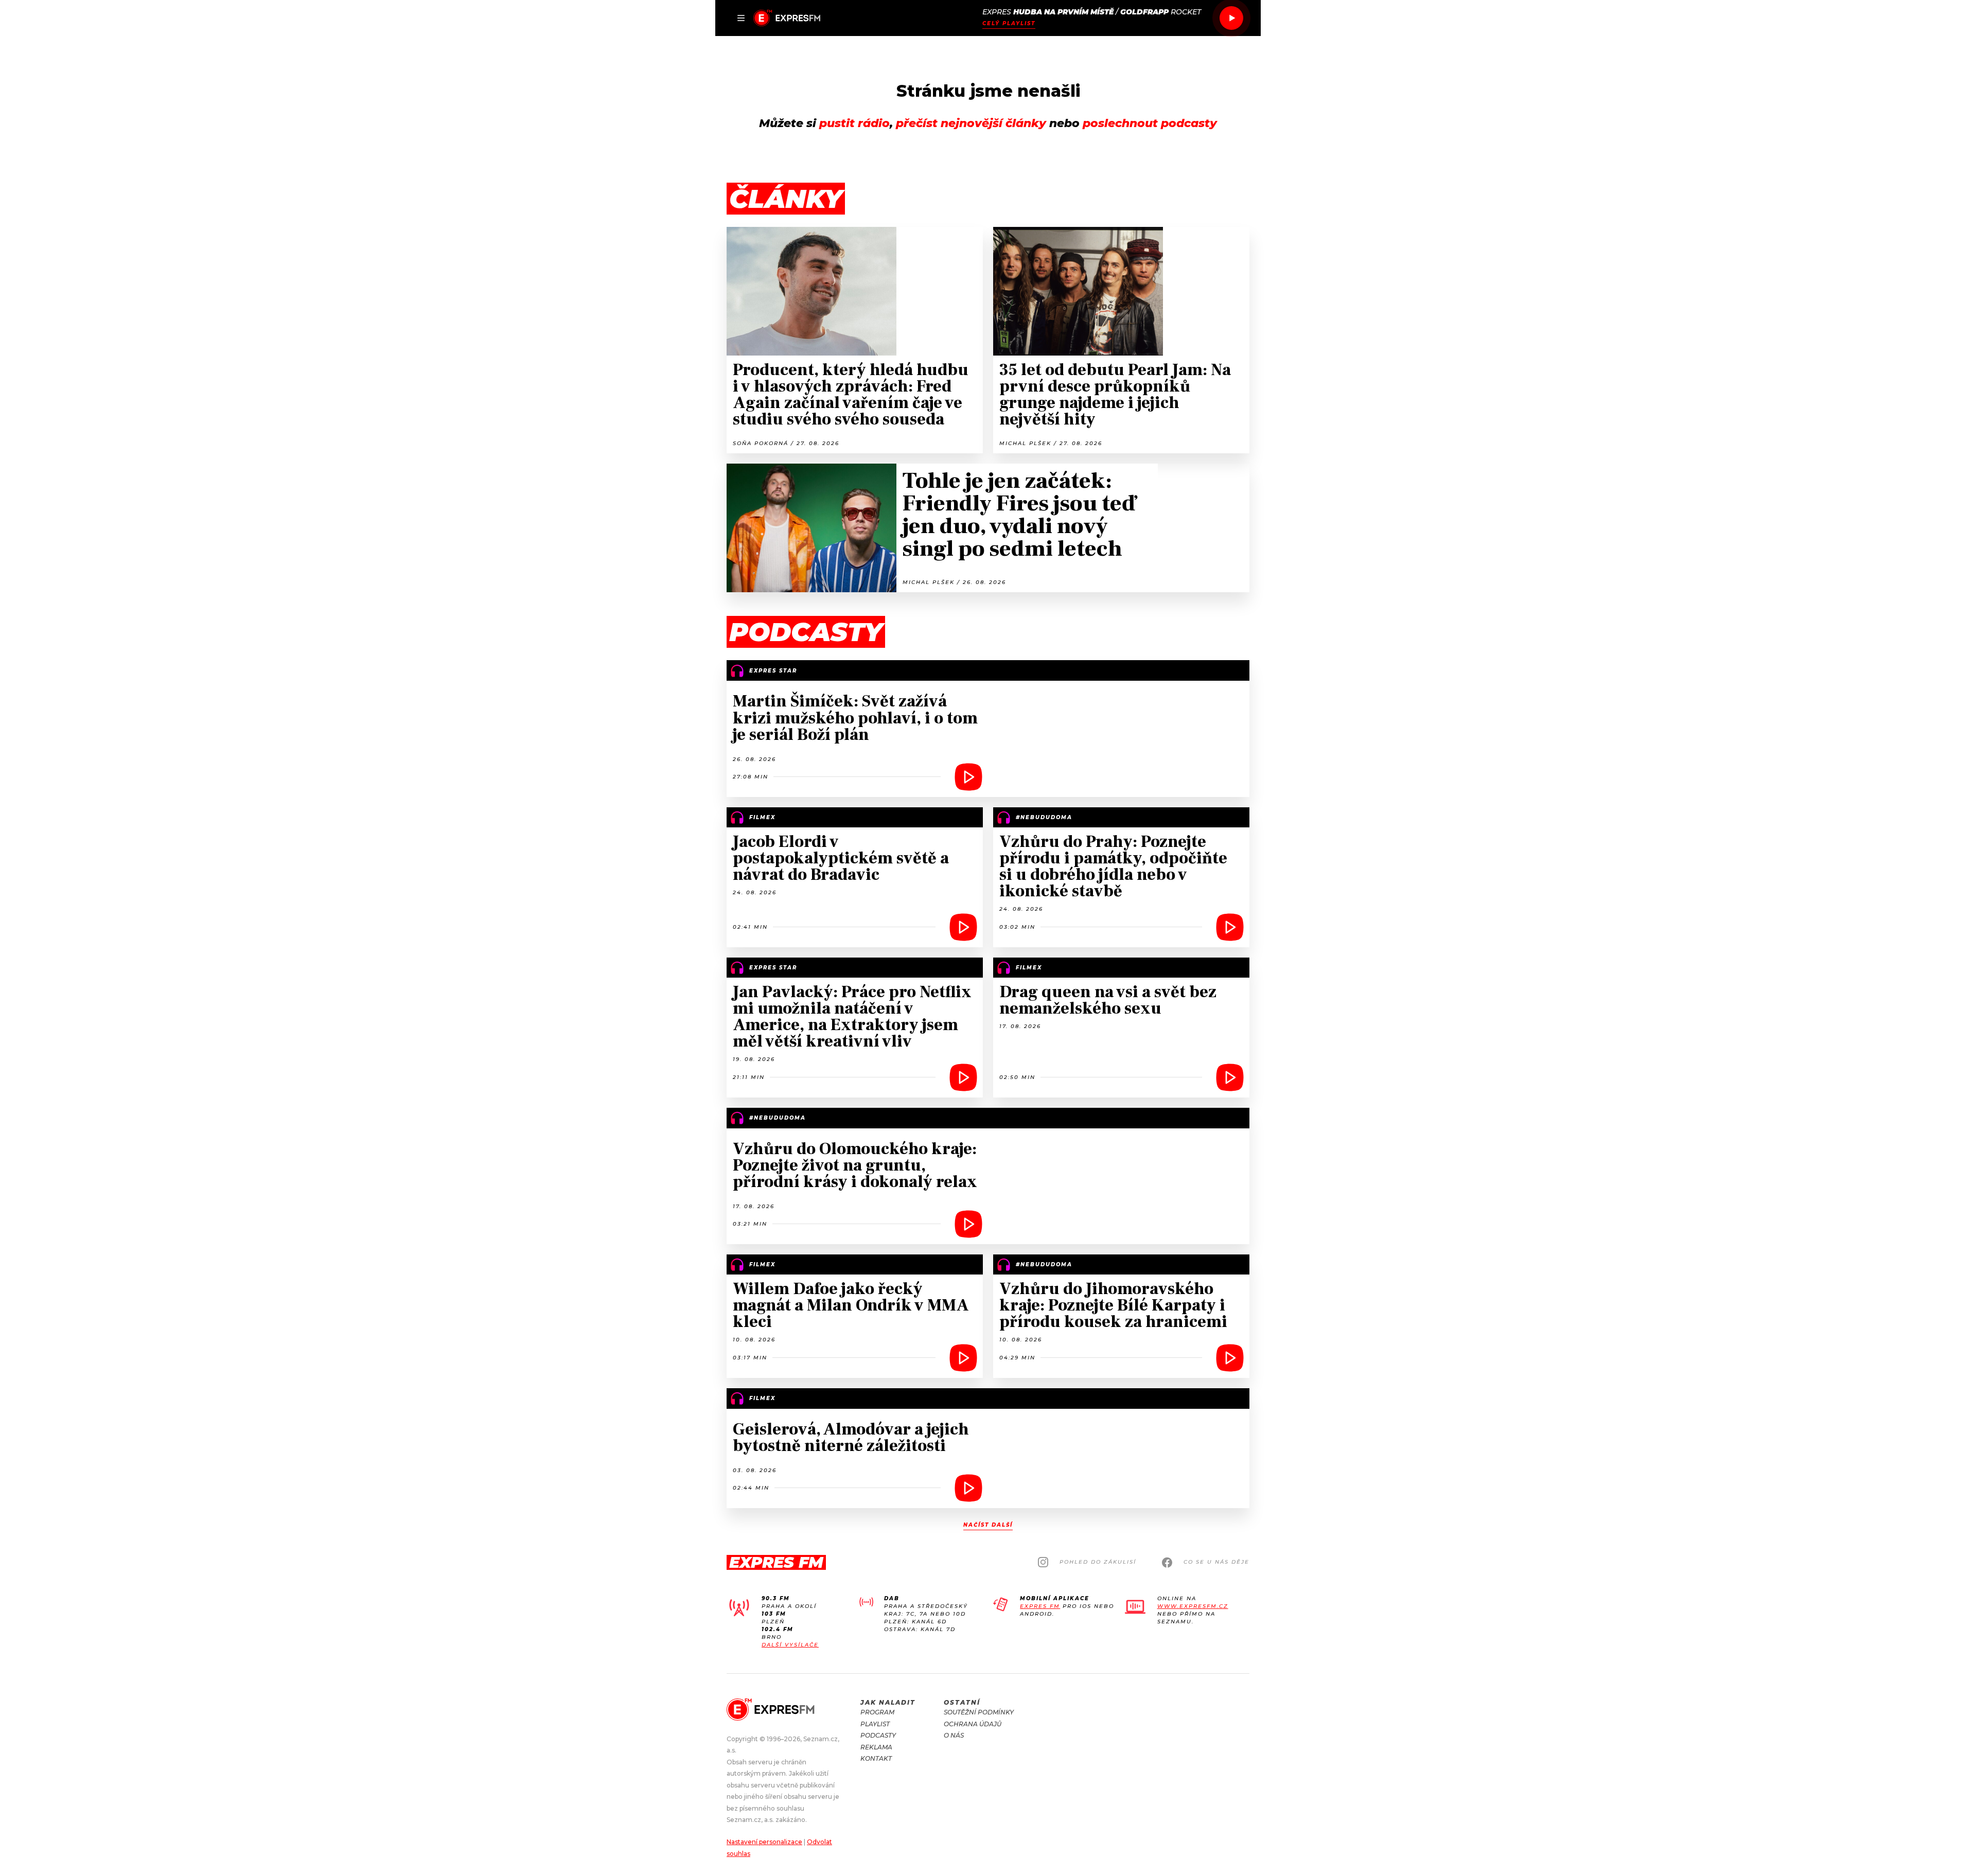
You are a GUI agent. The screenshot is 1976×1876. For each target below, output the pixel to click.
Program (877, 1712)
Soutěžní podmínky (979, 1712)
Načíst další (988, 1525)
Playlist (875, 1724)
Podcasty (878, 1735)
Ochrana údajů (973, 1724)
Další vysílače (790, 1645)
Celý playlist (1009, 23)
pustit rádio (854, 123)
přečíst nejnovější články (971, 123)
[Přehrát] (1231, 18)
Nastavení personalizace (764, 1842)
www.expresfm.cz (1193, 1606)
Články (786, 199)
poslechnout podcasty (1150, 123)
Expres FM (1040, 1606)
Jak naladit (888, 1702)
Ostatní (962, 1702)
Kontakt (876, 1758)
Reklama (876, 1747)
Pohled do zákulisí (1098, 1562)
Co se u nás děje (1216, 1562)
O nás (954, 1735)
